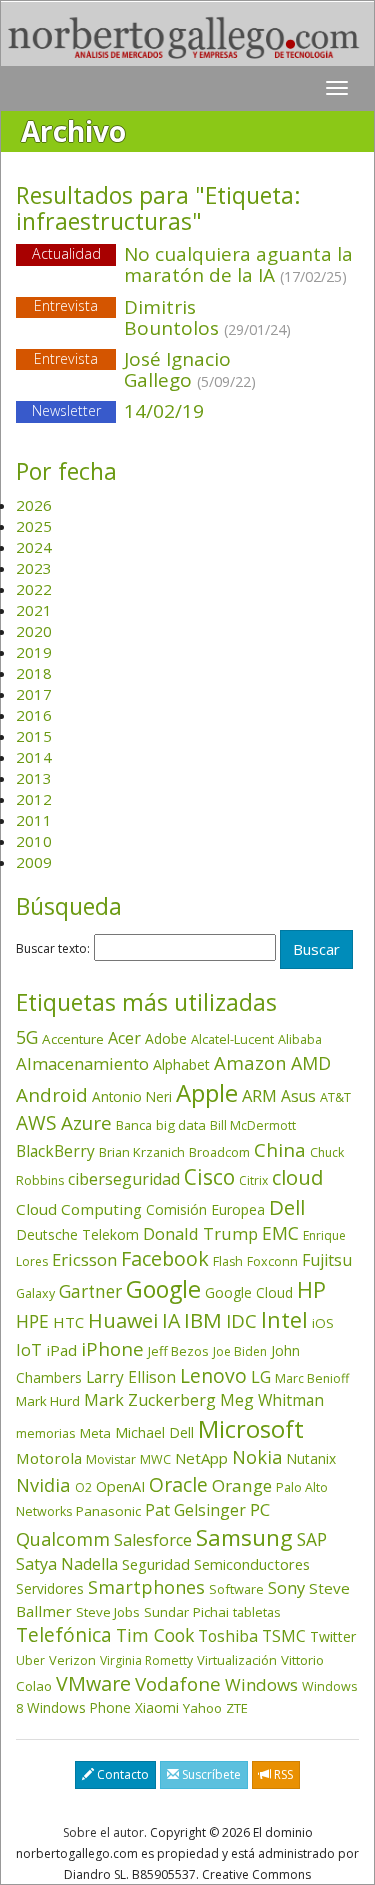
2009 (34, 862)
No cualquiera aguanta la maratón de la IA (238, 264)
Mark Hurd (48, 1401)
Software (236, 1589)
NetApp (201, 1458)
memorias (46, 1433)
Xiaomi (157, 1707)
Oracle (178, 1484)
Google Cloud (249, 1292)
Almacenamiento (82, 1063)
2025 (34, 526)
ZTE (237, 1708)
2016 (34, 715)
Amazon (250, 1062)
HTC (68, 1322)
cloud (297, 1177)
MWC (155, 1459)
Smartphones (146, 1587)
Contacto (121, 1774)
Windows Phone (79, 1707)
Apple (207, 1092)
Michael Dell (154, 1432)
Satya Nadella (67, 1564)
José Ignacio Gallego (190, 369)
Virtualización (237, 1660)
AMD (311, 1063)
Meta (95, 1433)
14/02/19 (118, 411)
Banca (134, 1125)
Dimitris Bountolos (207, 317)
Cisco (209, 1177)
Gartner (90, 1291)
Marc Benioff (312, 1378)
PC (260, 1509)
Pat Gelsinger (195, 1510)
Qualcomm (63, 1539)
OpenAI (120, 1486)
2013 (34, 778)
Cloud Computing (79, 1209)
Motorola (49, 1458)
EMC (280, 1233)
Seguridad (156, 1564)
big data (181, 1125)
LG (261, 1376)
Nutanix (311, 1458)
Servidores (50, 1588)
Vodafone (178, 1684)
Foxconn (272, 1261)
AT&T (335, 1097)
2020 (34, 631)
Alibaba (300, 1039)
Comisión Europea (205, 1209)
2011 (34, 820)
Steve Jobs (108, 1612)
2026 (34, 505)
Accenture (73, 1039)
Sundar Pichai (186, 1612)
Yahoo (202, 1708)
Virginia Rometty (146, 1660)
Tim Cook (155, 1635)
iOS (323, 1323)
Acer (124, 1038)
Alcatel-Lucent (232, 1039)
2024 (34, 547)
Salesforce (153, 1540)
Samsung (244, 1537)
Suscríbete (210, 1774)
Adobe (166, 1038)
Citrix (253, 1180)
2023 (34, 568)
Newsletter (66, 410)
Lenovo (213, 1375)
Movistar (111, 1459)
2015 (34, 736)
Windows (261, 1684)
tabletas (257, 1612)
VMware (93, 1683)
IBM (203, 1320)
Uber (30, 1660)
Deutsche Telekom (77, 1234)
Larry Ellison (131, 1377)
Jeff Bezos (178, 1351)
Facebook (165, 1258)
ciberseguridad (124, 1179)
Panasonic (108, 1511)
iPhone (112, 1348)
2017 (34, 694)
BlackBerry (55, 1151)
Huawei (123, 1320)
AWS (36, 1123)
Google (163, 1289)
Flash (228, 1261)
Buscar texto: (53, 949)
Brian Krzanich (142, 1152)
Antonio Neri (132, 1096)
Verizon (72, 1660)
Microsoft (251, 1428)
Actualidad (66, 253)
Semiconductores (252, 1564)
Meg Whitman (272, 1400)
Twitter (333, 1636)
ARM (259, 1095)
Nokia (257, 1457)
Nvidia (43, 1484)
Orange (242, 1485)
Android (52, 1095)
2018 (34, 673)
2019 (34, 652)
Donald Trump (200, 1233)
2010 (34, 841)
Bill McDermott (253, 1125)
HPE (32, 1321)
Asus (298, 1096)
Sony (286, 1587)
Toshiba (228, 1636)
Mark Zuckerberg (150, 1400)
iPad (61, 1350)
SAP (312, 1539)
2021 (34, 610)
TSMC (284, 1636)
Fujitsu (327, 1260)
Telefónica (64, 1634)
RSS (282, 1774)
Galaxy (35, 1293)
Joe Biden (240, 1351)
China (280, 1150)
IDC (241, 1320)
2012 (34, 799)
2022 (34, 589)
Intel (284, 1319)
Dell (287, 1207)
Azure (86, 1123)
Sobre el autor (103, 1832)
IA (171, 1320)
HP (311, 1289)
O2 (83, 1487)
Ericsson (84, 1259)
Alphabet (181, 1064)
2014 (34, 757)
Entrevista (66, 306)
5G (27, 1037)
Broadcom (219, 1152)
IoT (29, 1350)
